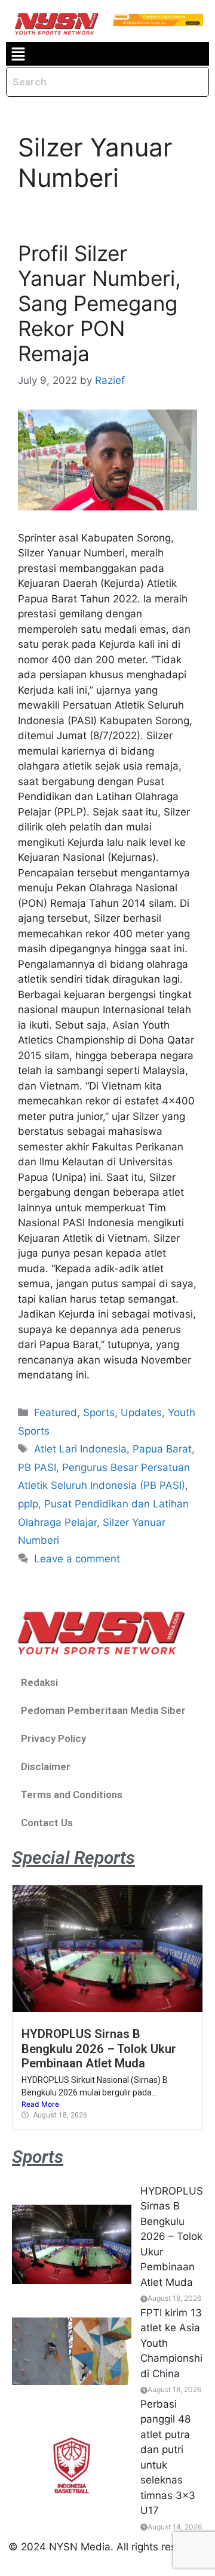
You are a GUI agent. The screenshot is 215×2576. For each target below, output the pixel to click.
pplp (28, 1504)
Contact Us (47, 1823)
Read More (40, 2104)
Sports (99, 1412)
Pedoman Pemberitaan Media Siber (103, 1710)
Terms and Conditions (72, 1795)
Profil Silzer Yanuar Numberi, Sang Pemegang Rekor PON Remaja (99, 303)
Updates (141, 1412)
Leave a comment (77, 1559)
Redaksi (39, 1682)
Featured (56, 1412)
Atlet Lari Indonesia (80, 1449)
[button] (18, 54)
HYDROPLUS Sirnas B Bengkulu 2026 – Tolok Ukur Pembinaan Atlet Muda (99, 2049)
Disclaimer (46, 1766)
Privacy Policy (53, 1738)
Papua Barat (162, 1449)
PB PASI (37, 1467)
